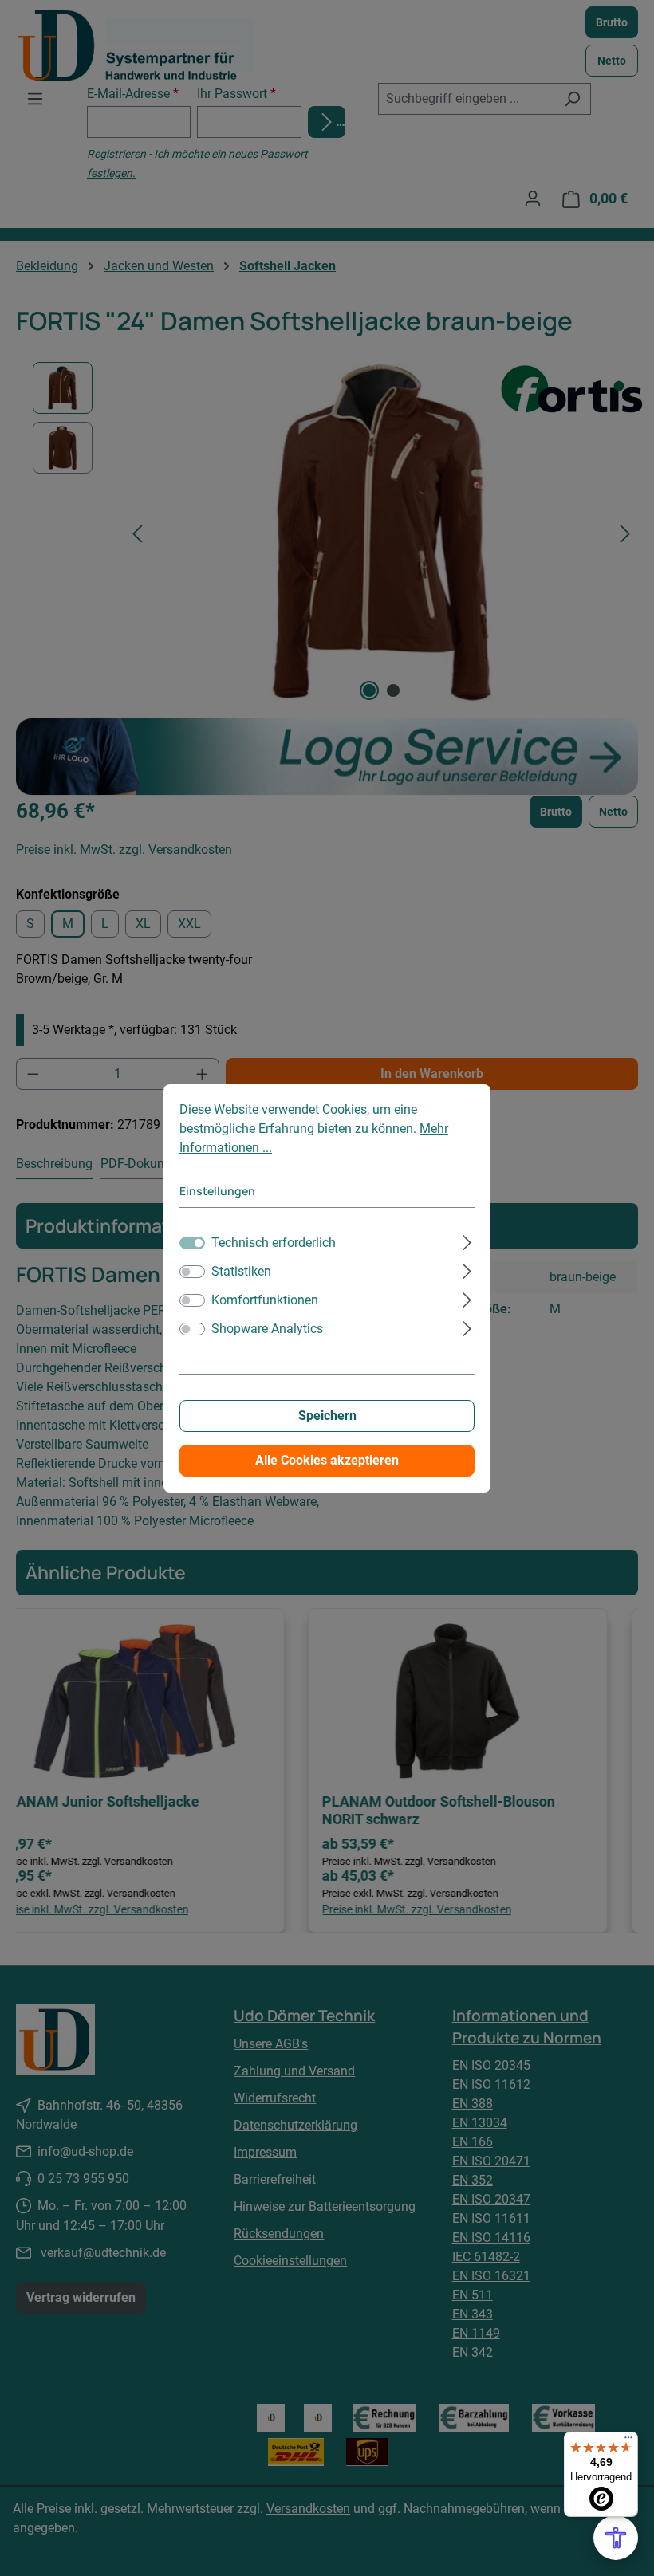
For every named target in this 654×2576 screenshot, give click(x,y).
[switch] (192, 1272)
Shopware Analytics (267, 1329)
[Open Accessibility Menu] (616, 2538)
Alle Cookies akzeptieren (327, 1460)
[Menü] (628, 2441)
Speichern (327, 1416)
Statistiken (241, 1271)
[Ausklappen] (467, 1241)
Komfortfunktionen (265, 1300)
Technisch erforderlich (274, 1243)
